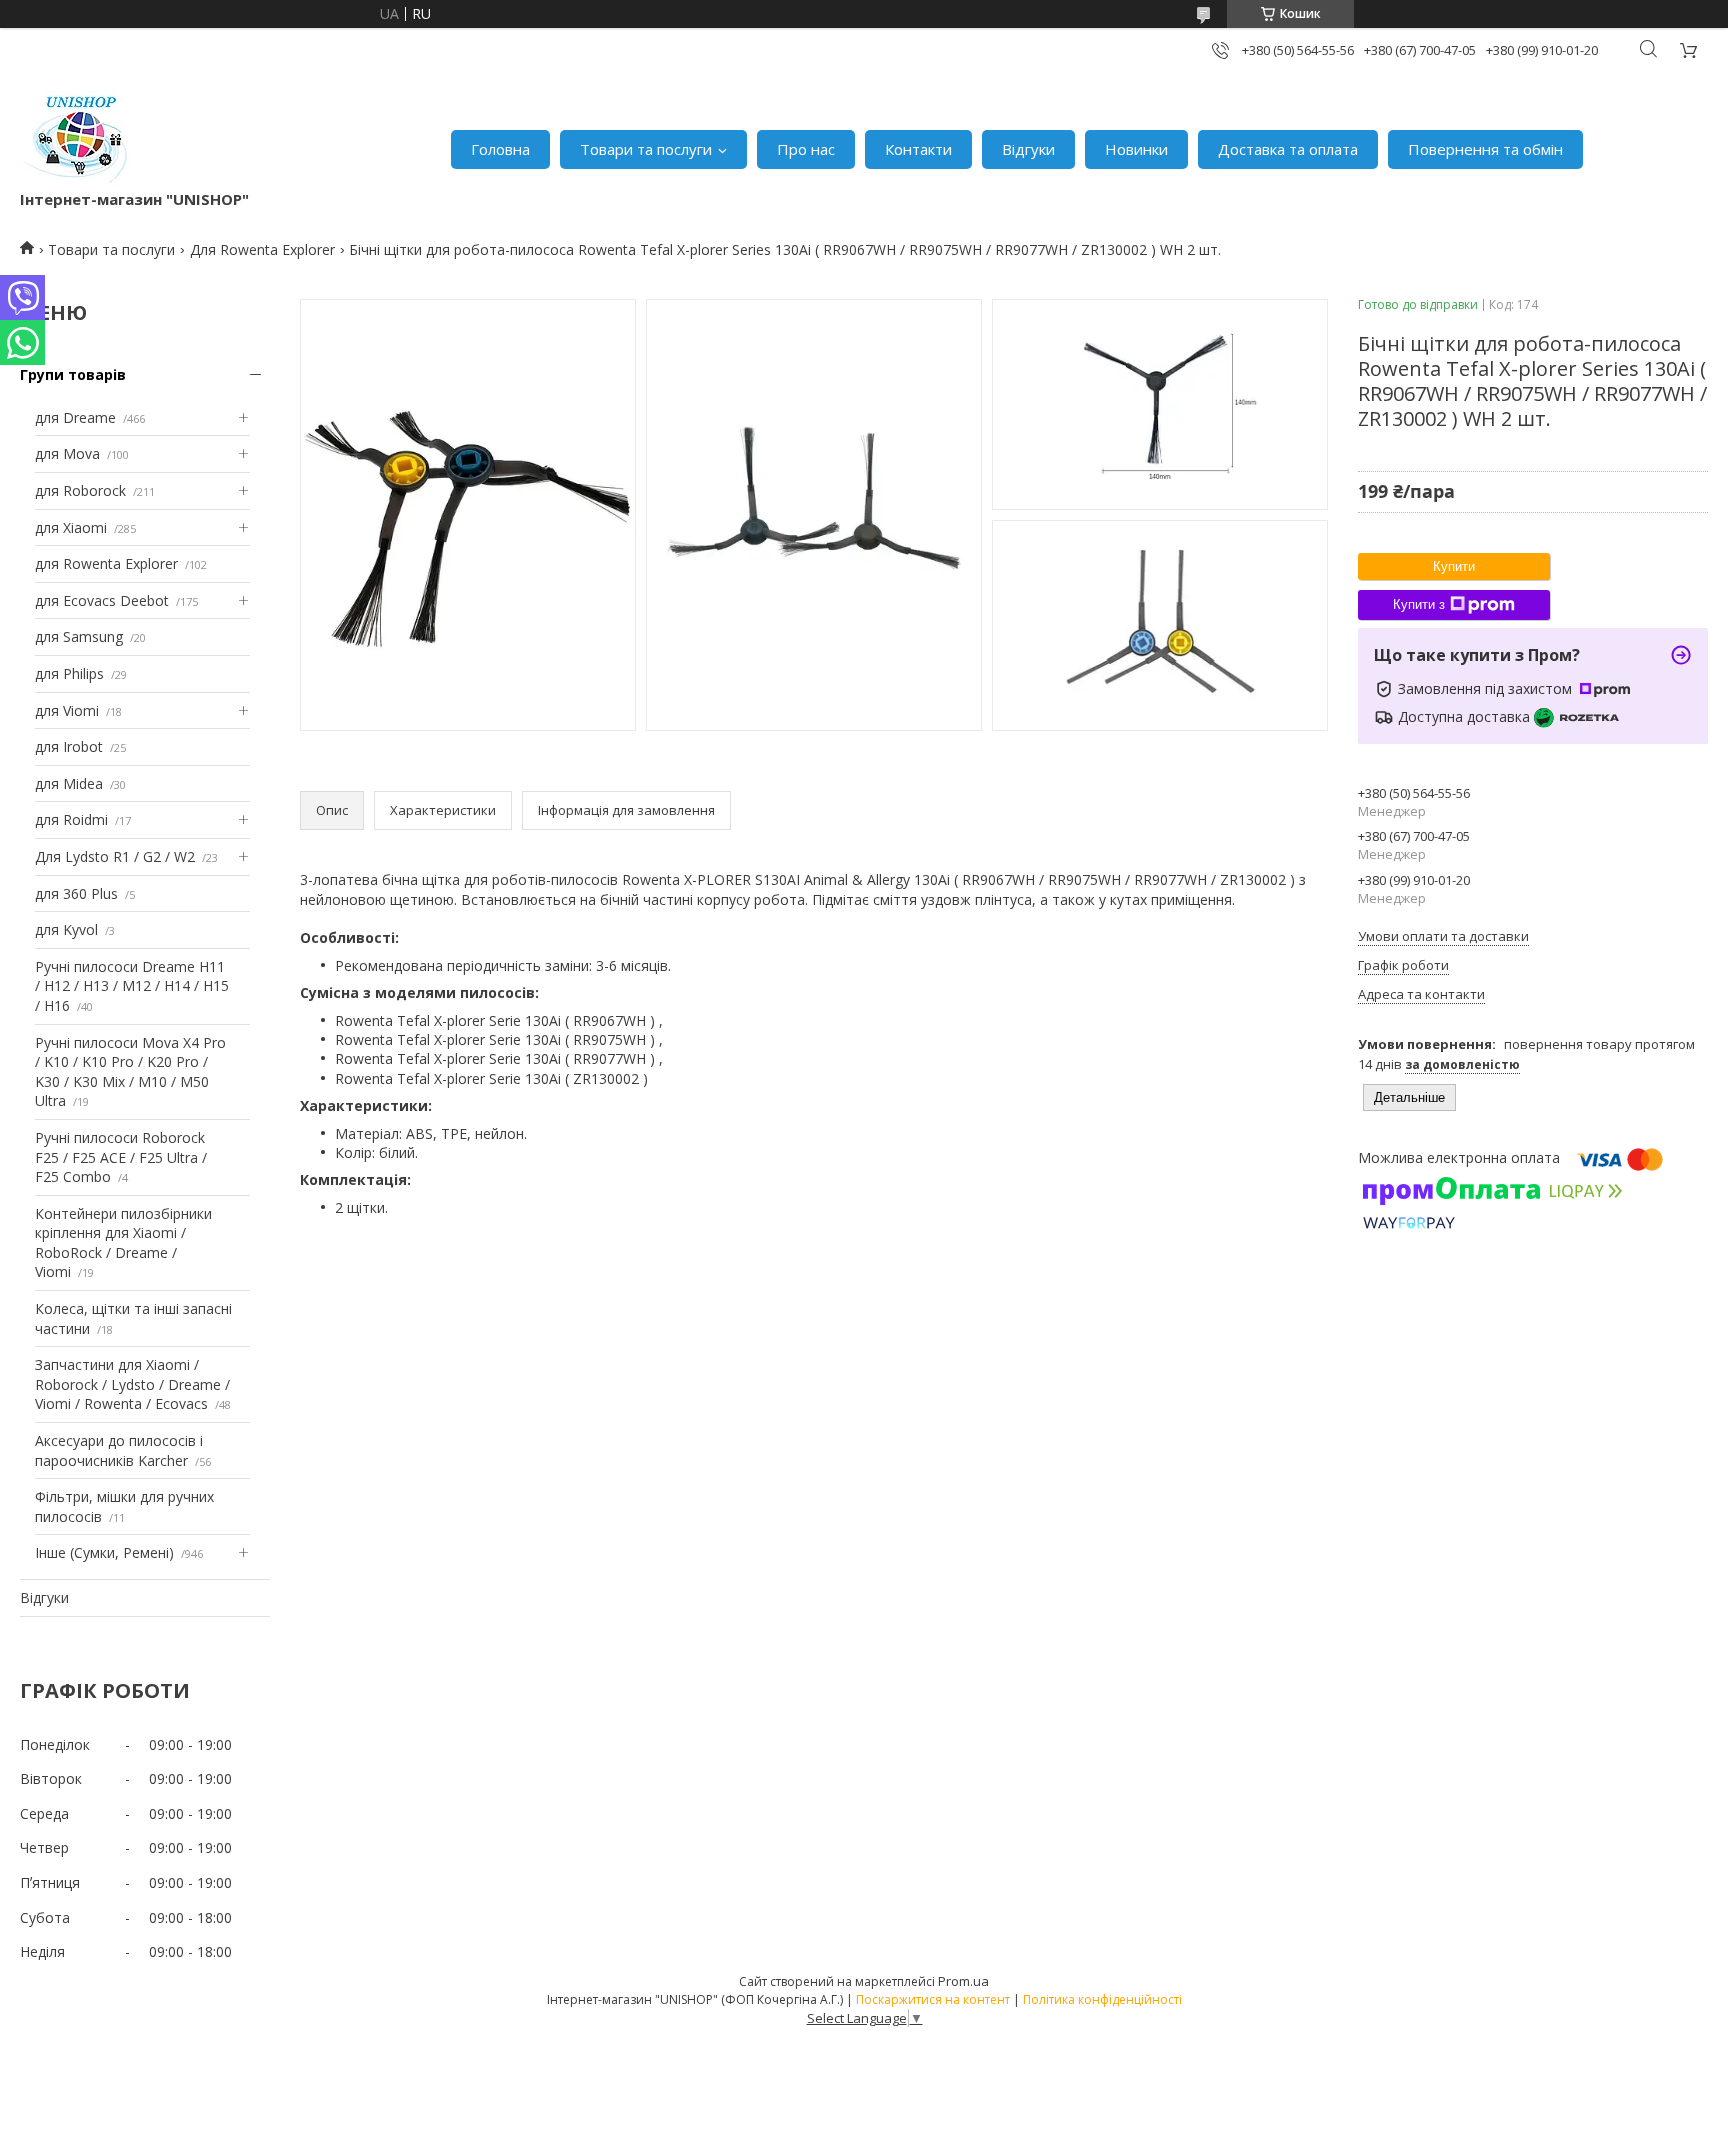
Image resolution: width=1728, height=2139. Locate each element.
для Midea (69, 783)
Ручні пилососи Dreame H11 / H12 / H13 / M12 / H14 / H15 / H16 (132, 986)
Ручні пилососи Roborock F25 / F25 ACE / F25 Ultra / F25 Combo (121, 1157)
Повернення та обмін (1485, 149)
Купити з (1419, 604)
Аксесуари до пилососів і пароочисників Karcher (119, 1450)
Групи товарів (73, 374)
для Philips (69, 673)
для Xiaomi (71, 527)
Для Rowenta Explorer (262, 249)
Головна (500, 149)
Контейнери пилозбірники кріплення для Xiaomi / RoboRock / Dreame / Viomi (123, 1243)
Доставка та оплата (1288, 149)
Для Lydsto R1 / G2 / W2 (115, 856)
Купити (1454, 566)
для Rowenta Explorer (106, 563)
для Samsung (79, 636)
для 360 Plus (76, 893)
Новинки (1136, 149)
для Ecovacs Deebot (102, 600)
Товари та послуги (646, 149)
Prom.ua (963, 1981)
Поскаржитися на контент (933, 1999)
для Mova (67, 453)
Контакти (918, 149)
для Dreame (75, 417)
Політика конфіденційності (1102, 1999)
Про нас (806, 149)
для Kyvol (66, 929)
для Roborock (80, 490)
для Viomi (67, 710)
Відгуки (1028, 149)
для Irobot (69, 746)
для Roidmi (71, 819)
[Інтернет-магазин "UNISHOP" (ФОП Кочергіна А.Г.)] (79, 139)
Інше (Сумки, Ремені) (104, 1552)
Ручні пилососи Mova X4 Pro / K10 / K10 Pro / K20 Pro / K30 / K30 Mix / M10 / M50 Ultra (130, 1072)
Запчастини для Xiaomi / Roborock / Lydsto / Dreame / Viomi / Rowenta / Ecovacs (132, 1384)
